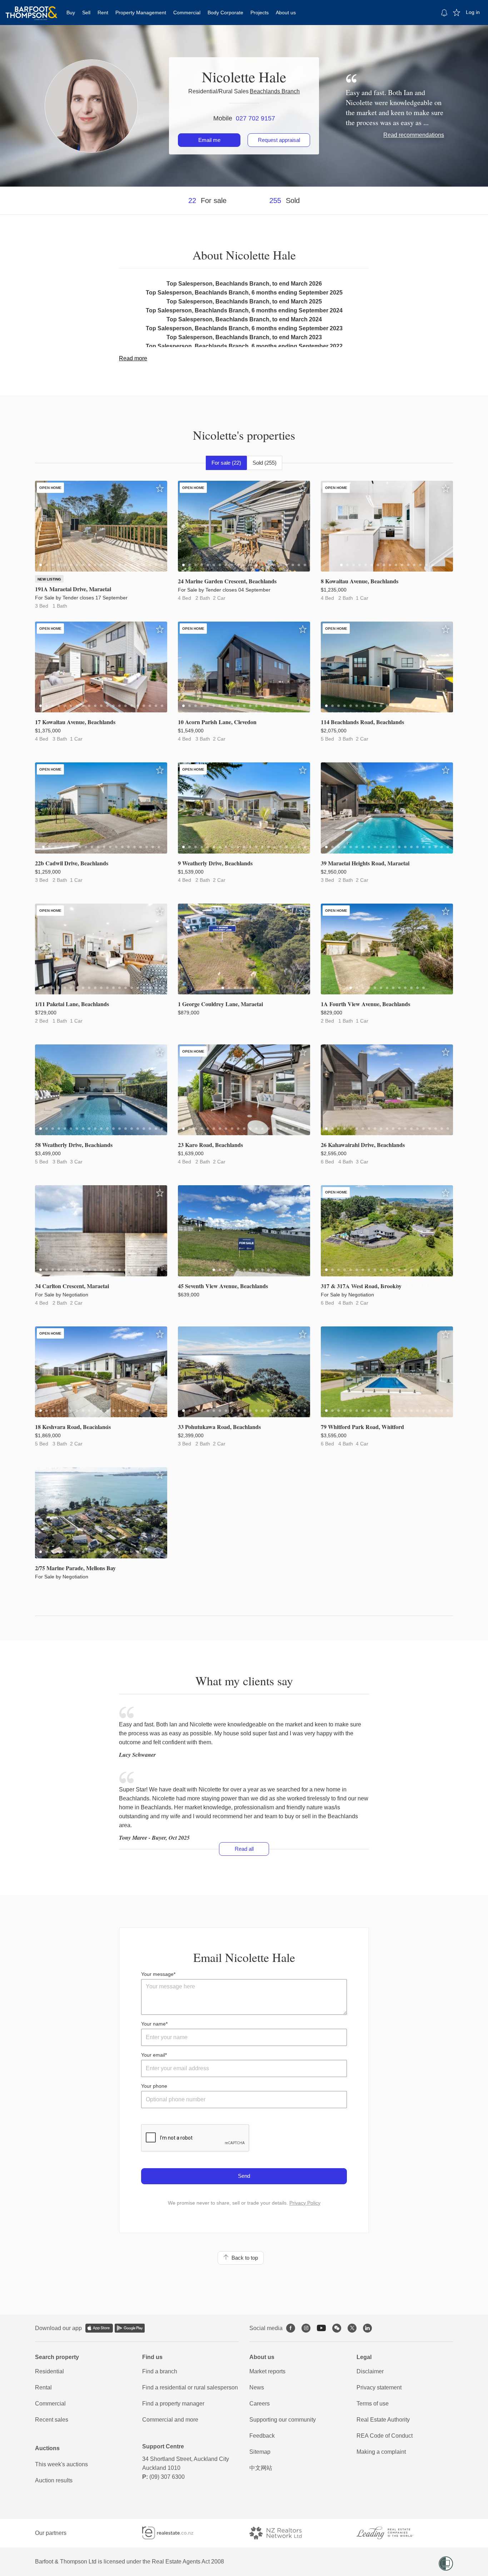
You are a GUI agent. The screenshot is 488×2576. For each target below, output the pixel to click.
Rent (103, 13)
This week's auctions (61, 2464)
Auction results (54, 2480)
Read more (133, 358)
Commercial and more (170, 2420)
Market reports (267, 2371)
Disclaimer (370, 2371)
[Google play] (130, 2328)
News (257, 2387)
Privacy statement (379, 2387)
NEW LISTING (49, 579)
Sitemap (260, 2452)
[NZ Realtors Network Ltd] (282, 2533)
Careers (260, 2404)
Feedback (262, 2436)
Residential (49, 2371)
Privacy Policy (305, 2203)
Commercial (187, 13)
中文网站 (261, 2468)
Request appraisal (279, 140)
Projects (260, 13)
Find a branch (160, 2371)
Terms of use (373, 2404)
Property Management (141, 13)
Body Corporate (225, 13)
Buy (71, 13)
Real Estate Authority (383, 2420)
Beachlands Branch (275, 91)
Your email (153, 2055)
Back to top (243, 2258)
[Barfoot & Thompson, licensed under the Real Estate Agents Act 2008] (31, 9)
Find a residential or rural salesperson (190, 2387)
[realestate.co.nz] (174, 2533)
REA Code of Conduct (385, 2436)
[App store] (99, 2328)
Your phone (154, 2086)
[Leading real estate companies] (392, 2533)
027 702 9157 (255, 118)
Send (244, 2176)
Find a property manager (173, 2404)
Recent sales (52, 2420)
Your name (153, 2024)
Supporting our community (283, 2420)
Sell (86, 13)
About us (286, 13)
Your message (157, 1974)
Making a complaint (381, 2452)
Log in (473, 12)
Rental (43, 2387)
